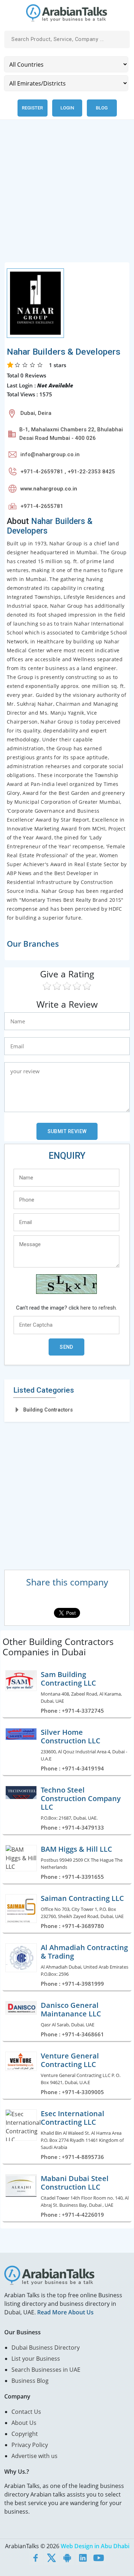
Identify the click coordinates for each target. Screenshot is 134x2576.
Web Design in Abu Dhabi (95, 2546)
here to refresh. (99, 1308)
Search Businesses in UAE (46, 2370)
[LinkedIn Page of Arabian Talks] (83, 2557)
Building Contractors (48, 1410)
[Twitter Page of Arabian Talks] (51, 2557)
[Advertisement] (67, 195)
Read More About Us (65, 2312)
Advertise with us (34, 2456)
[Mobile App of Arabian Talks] (67, 2557)
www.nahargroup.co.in (49, 489)
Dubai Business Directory (46, 2348)
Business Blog (30, 2381)
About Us (24, 2423)
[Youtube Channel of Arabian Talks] (99, 2557)
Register (32, 108)
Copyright (25, 2434)
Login (67, 108)
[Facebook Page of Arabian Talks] (36, 2557)
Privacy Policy (30, 2445)
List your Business (36, 2359)
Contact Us (26, 2412)
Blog (102, 108)
